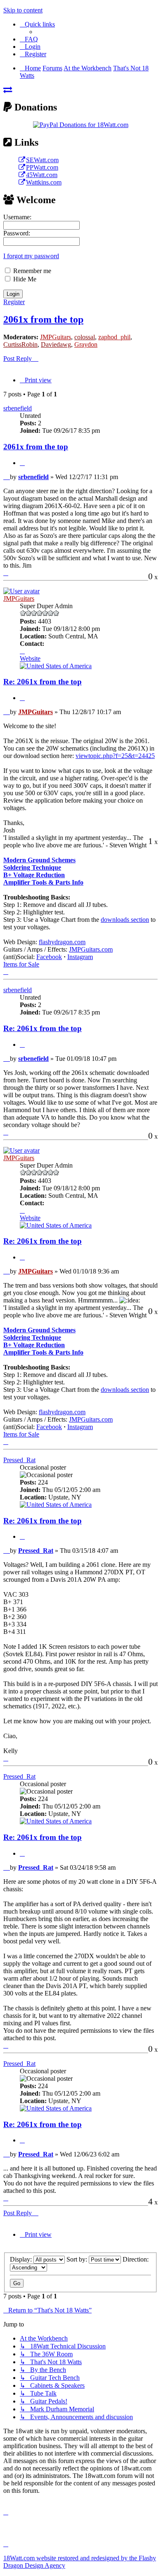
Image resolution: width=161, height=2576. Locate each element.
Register (14, 302)
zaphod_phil (114, 337)
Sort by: (78, 2259)
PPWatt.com (42, 167)
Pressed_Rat (19, 1460)
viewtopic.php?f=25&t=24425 (115, 756)
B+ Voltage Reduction (34, 875)
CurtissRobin (20, 344)
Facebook (49, 957)
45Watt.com (42, 175)
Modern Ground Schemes (39, 860)
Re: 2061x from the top (43, 682)
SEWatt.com (42, 160)
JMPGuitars (56, 337)
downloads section (125, 920)
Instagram (80, 957)
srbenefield (18, 408)
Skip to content (23, 10)
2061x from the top (43, 319)
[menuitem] (29, 39)
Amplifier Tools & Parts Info (43, 882)
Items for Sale (21, 964)
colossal (85, 337)
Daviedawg (56, 344)
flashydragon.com (62, 942)
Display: (22, 2259)
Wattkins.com (44, 182)
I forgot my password (31, 256)
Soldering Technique (32, 867)
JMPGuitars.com (91, 949)
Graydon (86, 344)
